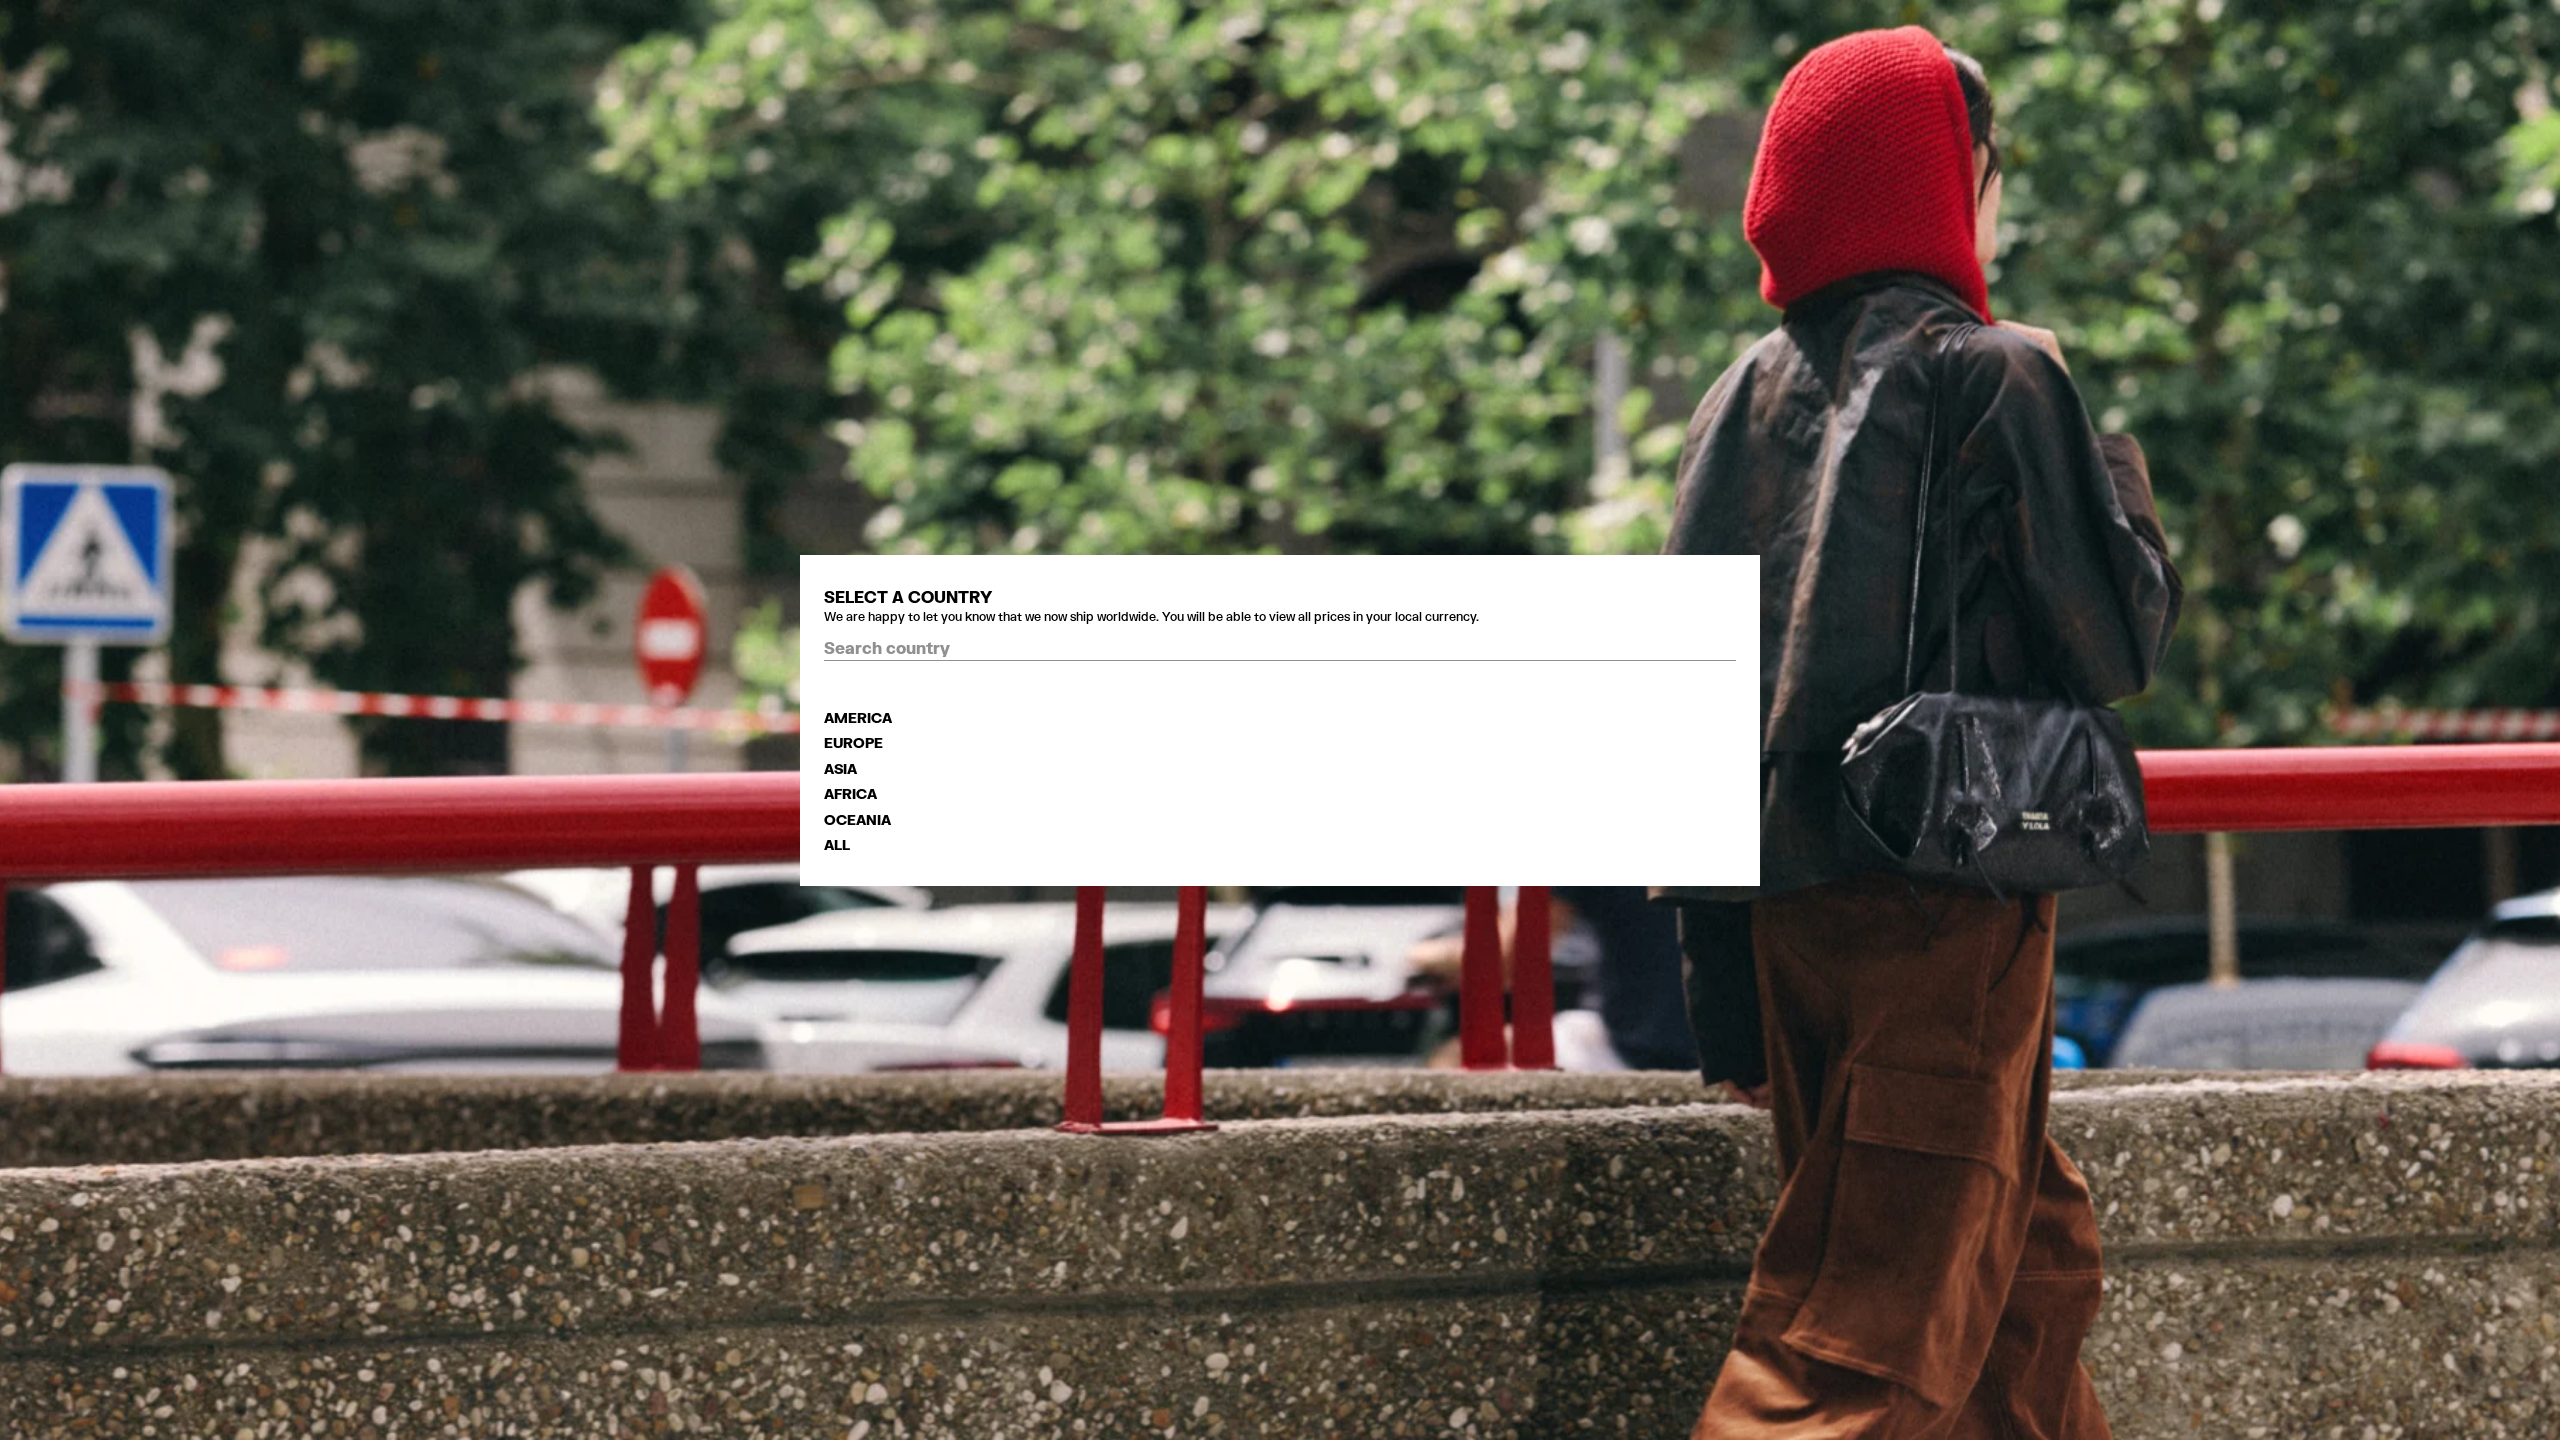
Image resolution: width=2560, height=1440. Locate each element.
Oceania (857, 819)
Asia (840, 768)
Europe (853, 742)
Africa (850, 793)
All (837, 844)
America (858, 717)
